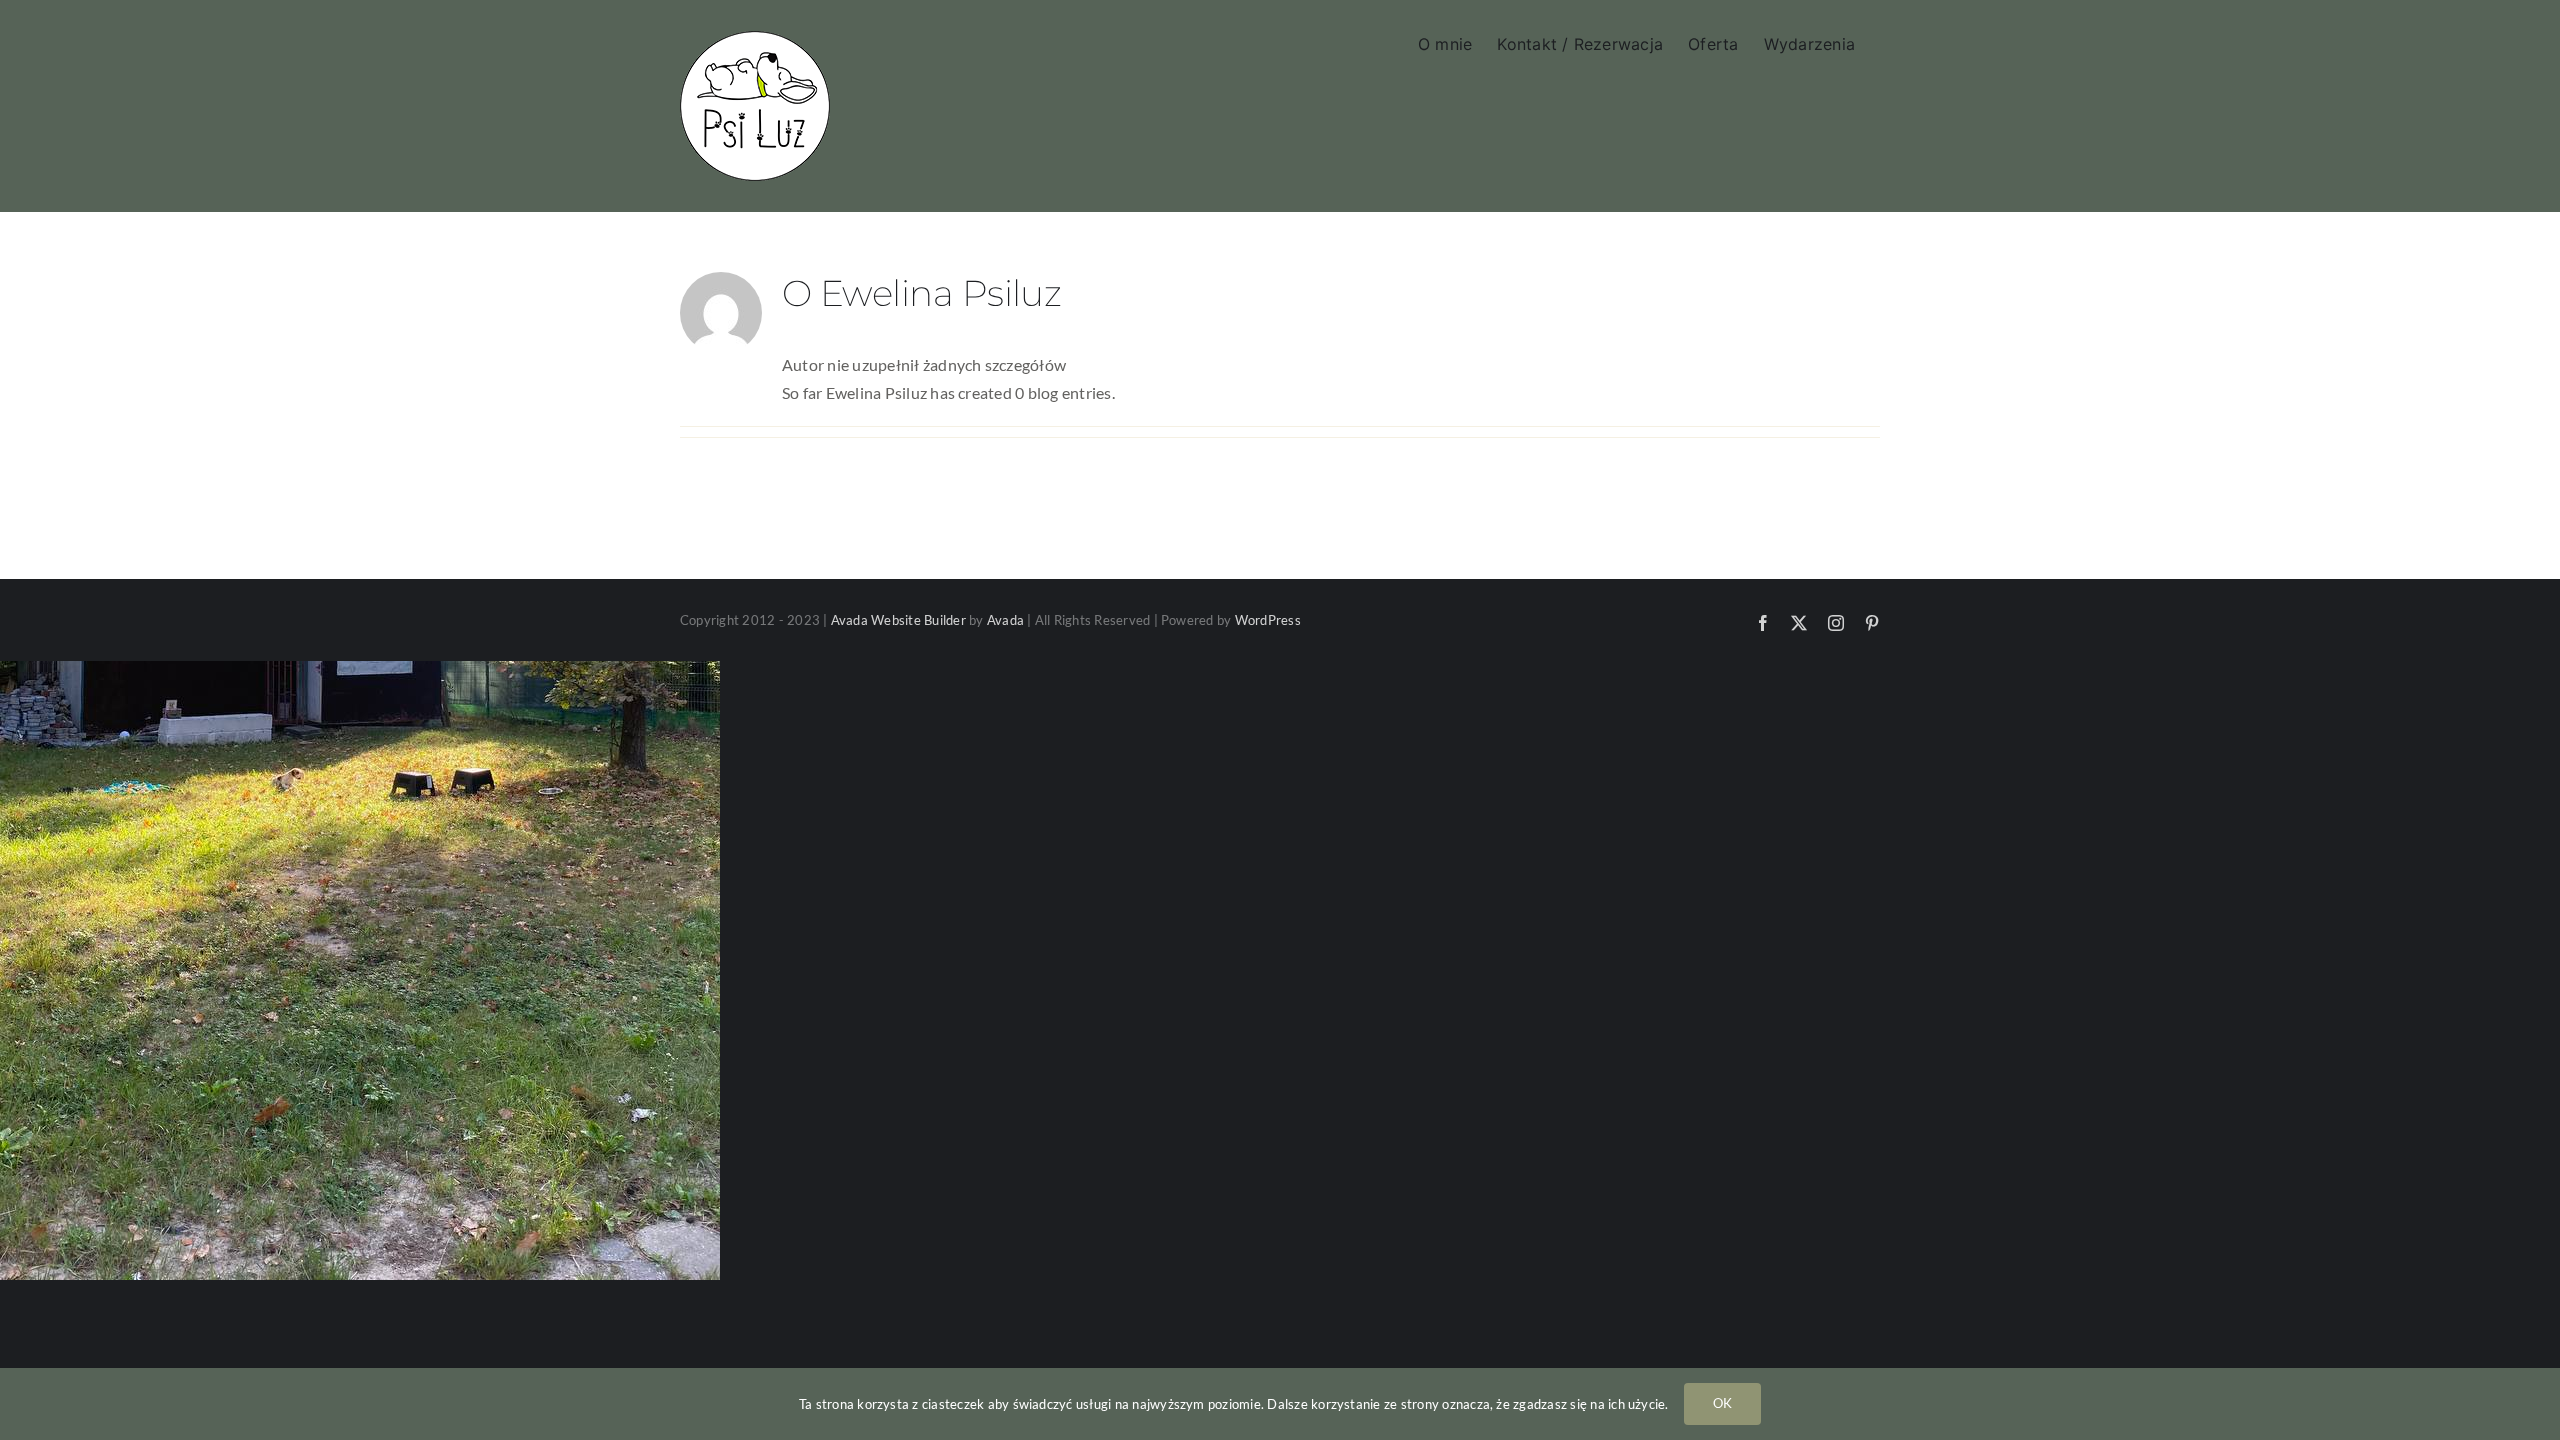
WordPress (1268, 620)
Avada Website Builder (898, 620)
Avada (1005, 620)
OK (1722, 1403)
